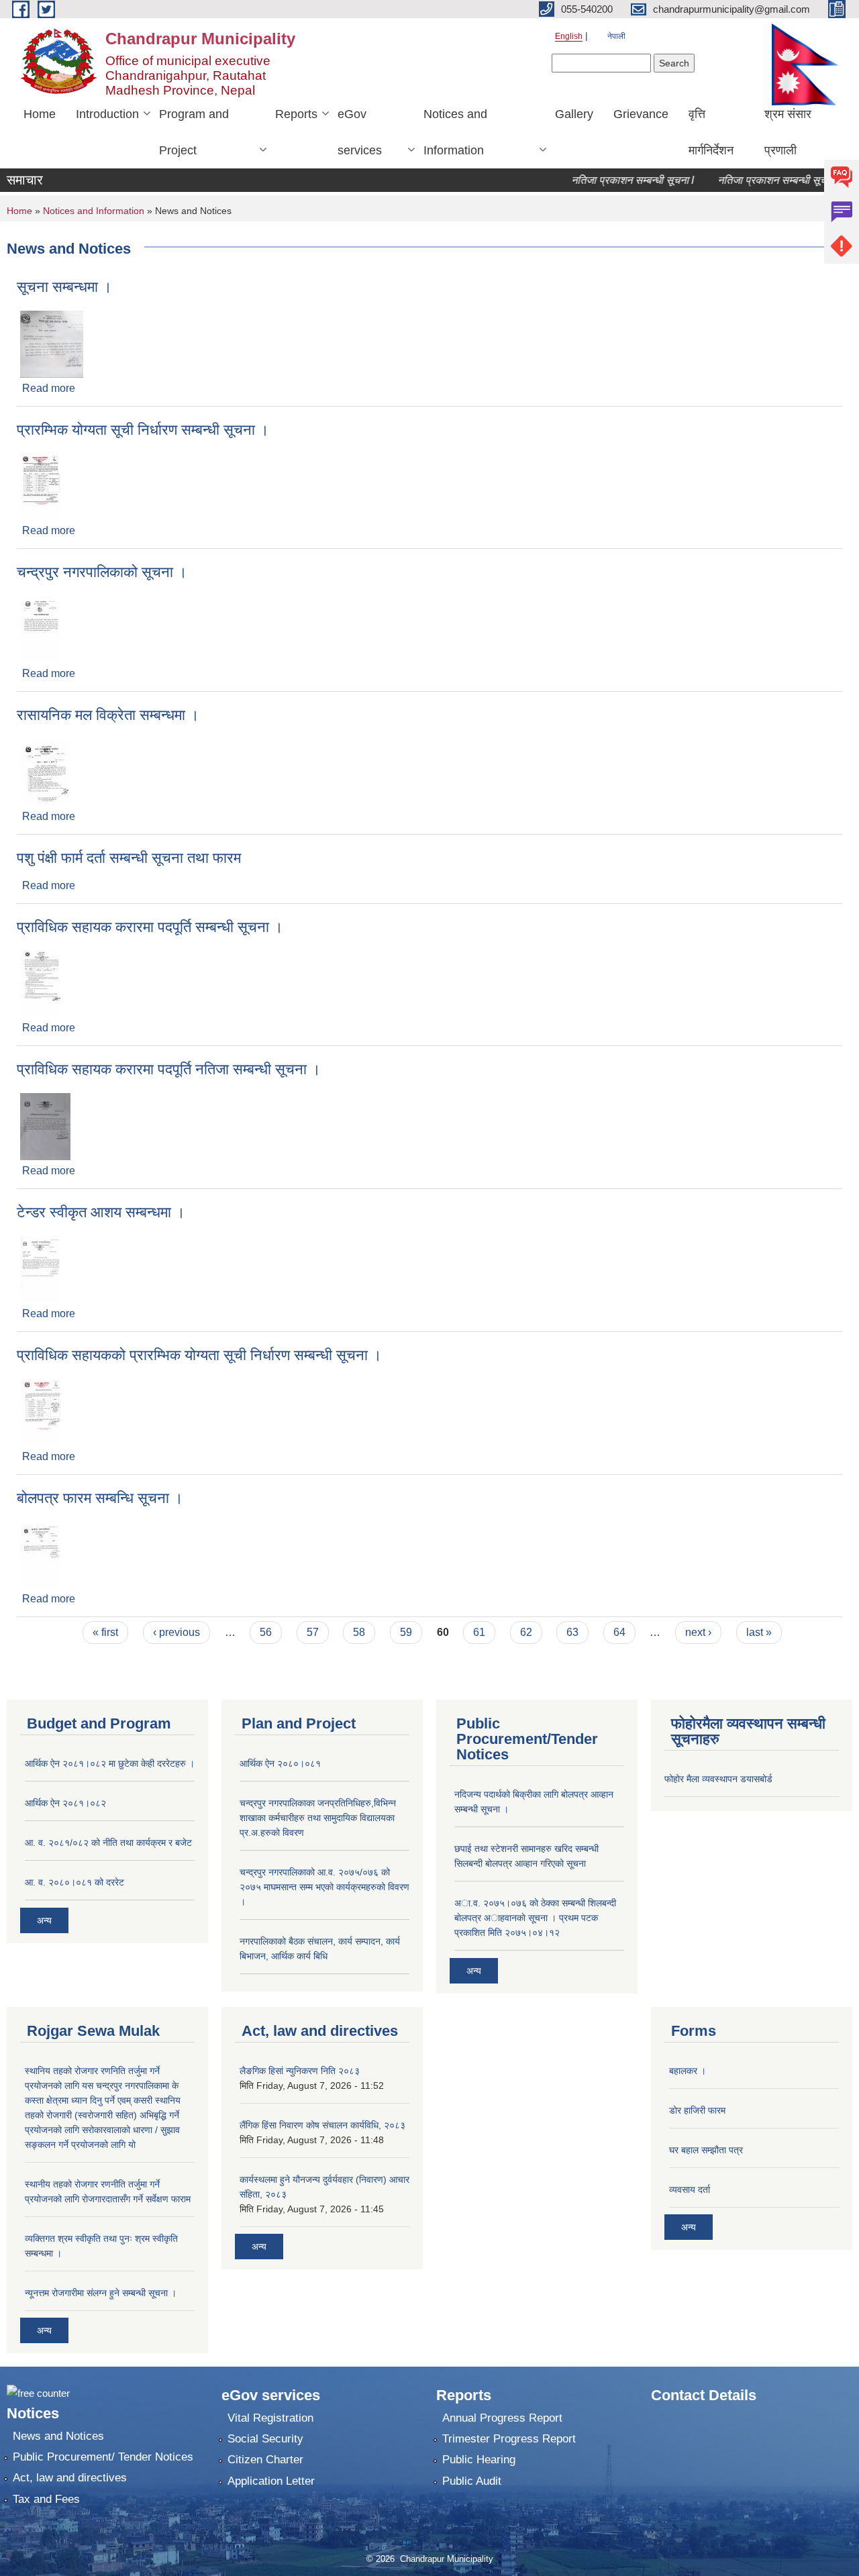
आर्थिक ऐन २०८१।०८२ (65, 1803)
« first (105, 1632)
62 (526, 1632)
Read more (49, 388)
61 (479, 1632)
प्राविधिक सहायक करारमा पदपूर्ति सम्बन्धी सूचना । (150, 927)
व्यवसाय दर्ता (690, 2189)
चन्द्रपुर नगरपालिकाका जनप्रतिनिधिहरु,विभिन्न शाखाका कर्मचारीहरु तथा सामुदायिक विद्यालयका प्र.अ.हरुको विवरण (318, 1818)
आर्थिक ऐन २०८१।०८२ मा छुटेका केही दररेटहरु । (110, 1763)
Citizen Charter (265, 2460)
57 (313, 1632)
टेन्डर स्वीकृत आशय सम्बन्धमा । (101, 1212)
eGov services (360, 132)
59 (406, 1632)
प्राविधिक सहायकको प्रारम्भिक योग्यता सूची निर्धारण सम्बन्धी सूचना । (199, 1355)
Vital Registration (270, 2418)
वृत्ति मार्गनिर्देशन (711, 132)
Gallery (574, 114)
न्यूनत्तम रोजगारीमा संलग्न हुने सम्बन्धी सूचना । (101, 2293)
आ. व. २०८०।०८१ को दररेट (74, 1882)
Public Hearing (479, 2460)
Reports (296, 114)
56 (266, 1632)
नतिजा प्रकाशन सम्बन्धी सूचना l (607, 180)
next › (698, 1632)
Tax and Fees (46, 2499)
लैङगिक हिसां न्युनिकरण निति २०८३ (300, 2071)
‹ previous (176, 1632)
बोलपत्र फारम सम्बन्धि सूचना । (100, 1498)
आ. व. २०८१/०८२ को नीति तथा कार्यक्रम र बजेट (108, 1843)
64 (619, 1632)
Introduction (107, 114)
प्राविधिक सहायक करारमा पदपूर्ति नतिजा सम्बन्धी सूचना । (169, 1069)
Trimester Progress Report (509, 2439)
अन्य (44, 1920)
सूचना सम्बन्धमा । (64, 287)
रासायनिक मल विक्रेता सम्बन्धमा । (108, 715)
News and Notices (58, 2436)
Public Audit (472, 2481)
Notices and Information (455, 132)
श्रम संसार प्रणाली (788, 132)
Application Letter (271, 2481)
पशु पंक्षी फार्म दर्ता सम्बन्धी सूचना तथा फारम (129, 858)
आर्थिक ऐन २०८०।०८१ (280, 1763)
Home (40, 114)
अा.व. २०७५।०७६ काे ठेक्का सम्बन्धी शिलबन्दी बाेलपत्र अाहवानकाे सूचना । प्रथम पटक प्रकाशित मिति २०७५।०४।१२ (535, 1918)
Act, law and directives (70, 2478)
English (569, 36)
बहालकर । (688, 2071)
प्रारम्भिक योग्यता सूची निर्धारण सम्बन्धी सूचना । (143, 430)
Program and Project (194, 132)
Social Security (265, 2439)
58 (359, 1632)
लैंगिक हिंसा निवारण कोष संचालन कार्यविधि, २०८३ (322, 2125)
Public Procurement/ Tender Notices (103, 2457)
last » (759, 1632)
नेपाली (616, 36)
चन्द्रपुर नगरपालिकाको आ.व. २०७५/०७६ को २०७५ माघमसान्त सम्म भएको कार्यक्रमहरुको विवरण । (324, 1887)
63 (572, 1632)
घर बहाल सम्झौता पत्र (706, 2150)
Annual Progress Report (502, 2418)
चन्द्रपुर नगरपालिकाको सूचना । (102, 572)
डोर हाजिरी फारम (697, 2110)
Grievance (641, 114)
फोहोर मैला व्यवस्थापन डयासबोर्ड (718, 1779)
